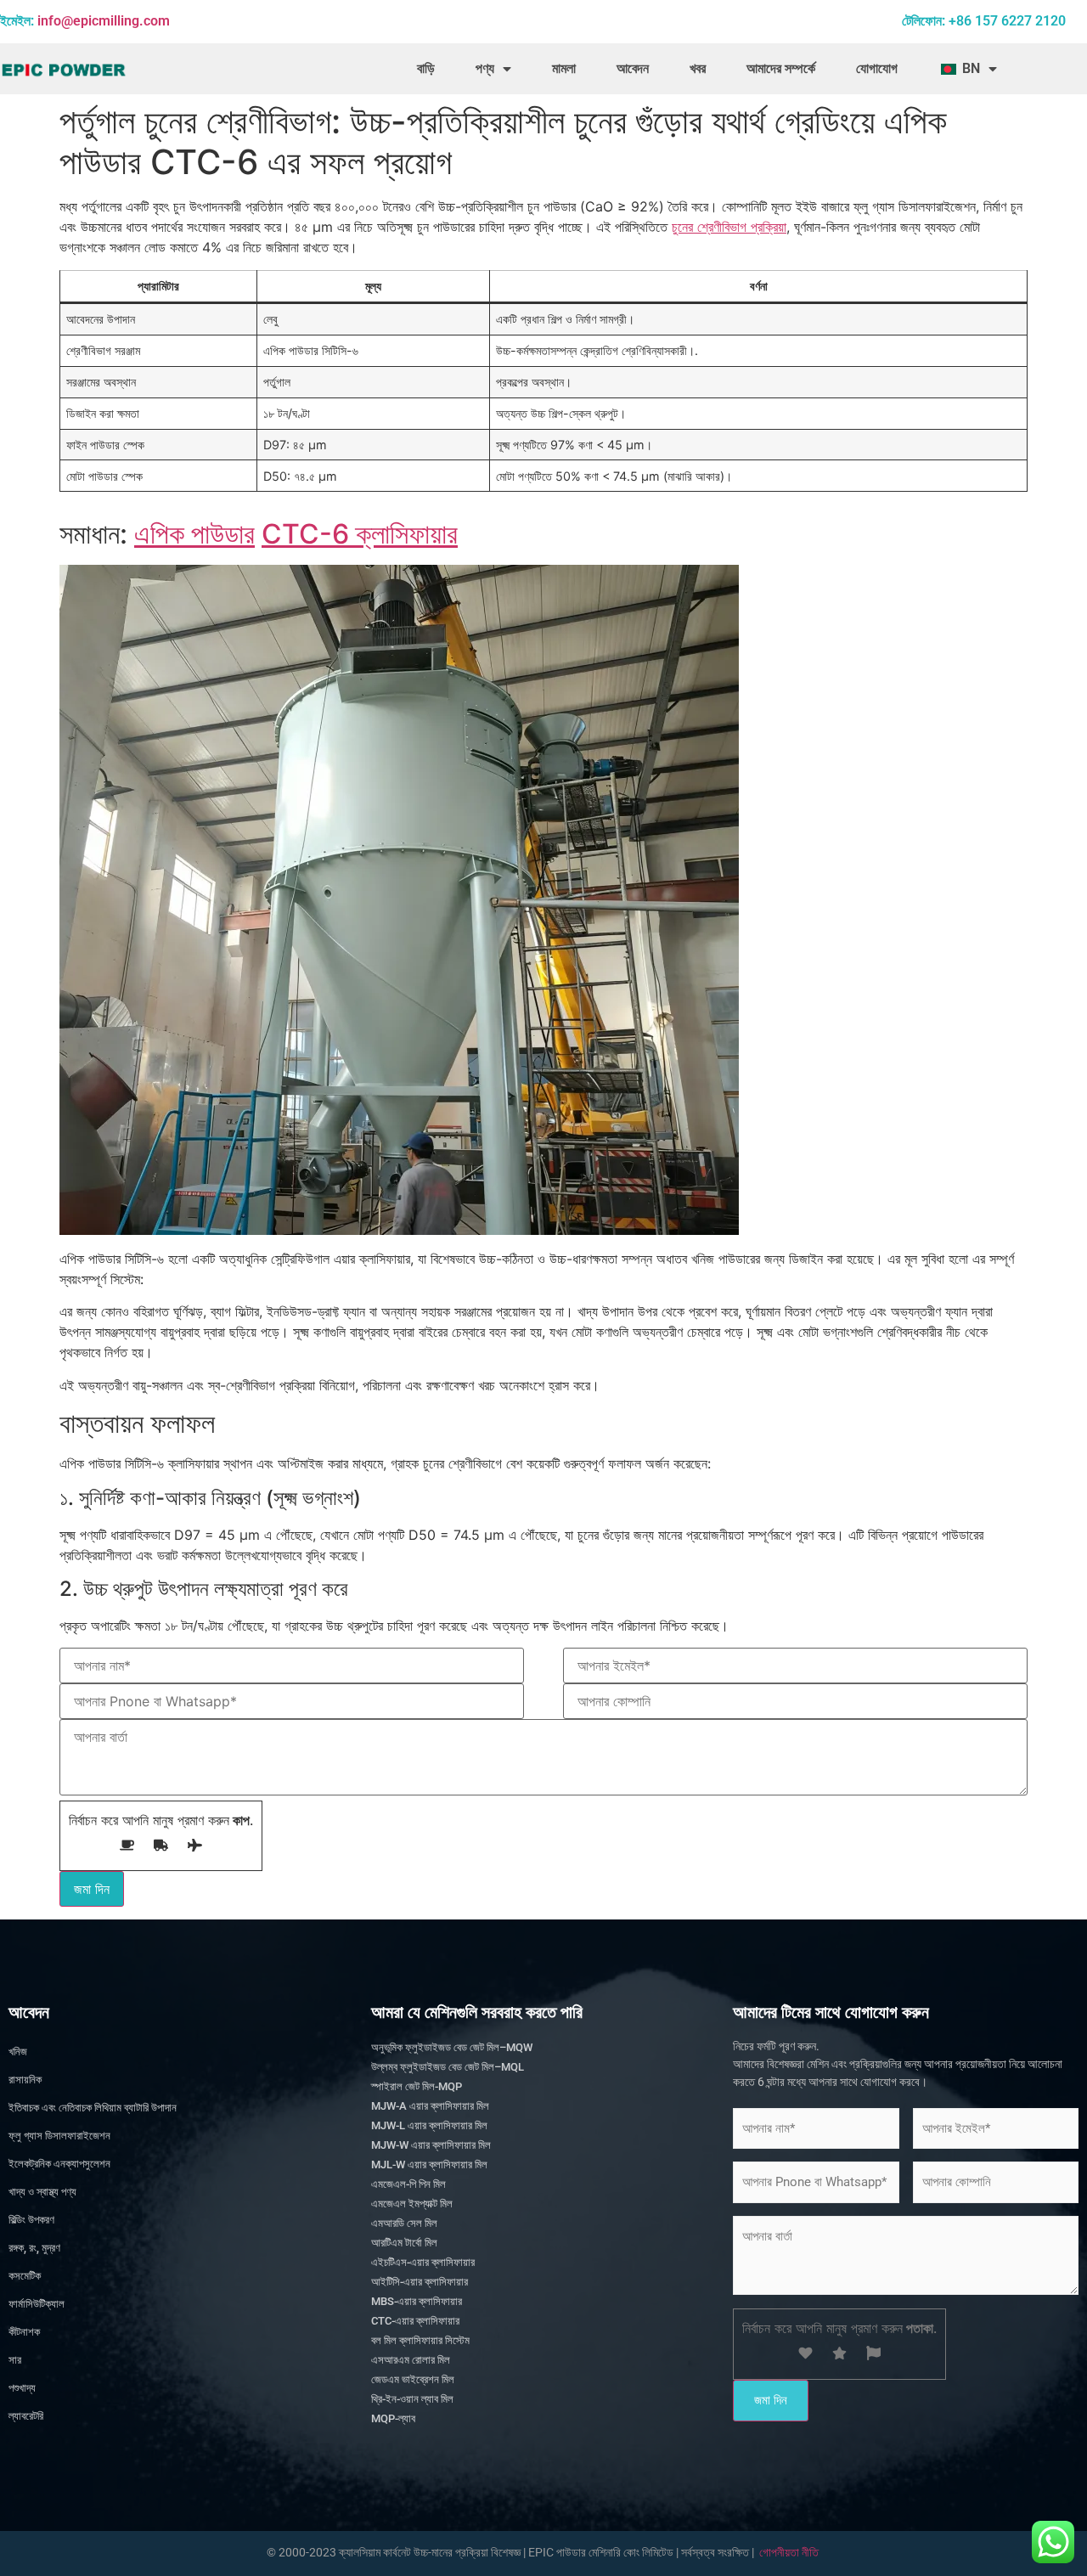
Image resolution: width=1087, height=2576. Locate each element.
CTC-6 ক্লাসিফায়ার (360, 534)
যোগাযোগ (877, 68)
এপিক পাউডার (194, 534)
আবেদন (633, 68)
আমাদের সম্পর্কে (781, 68)
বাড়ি (426, 68)
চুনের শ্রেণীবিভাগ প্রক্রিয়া (729, 227)
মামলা (564, 68)
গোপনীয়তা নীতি (789, 2552)
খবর (698, 68)
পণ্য (485, 68)
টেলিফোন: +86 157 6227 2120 (984, 21)
